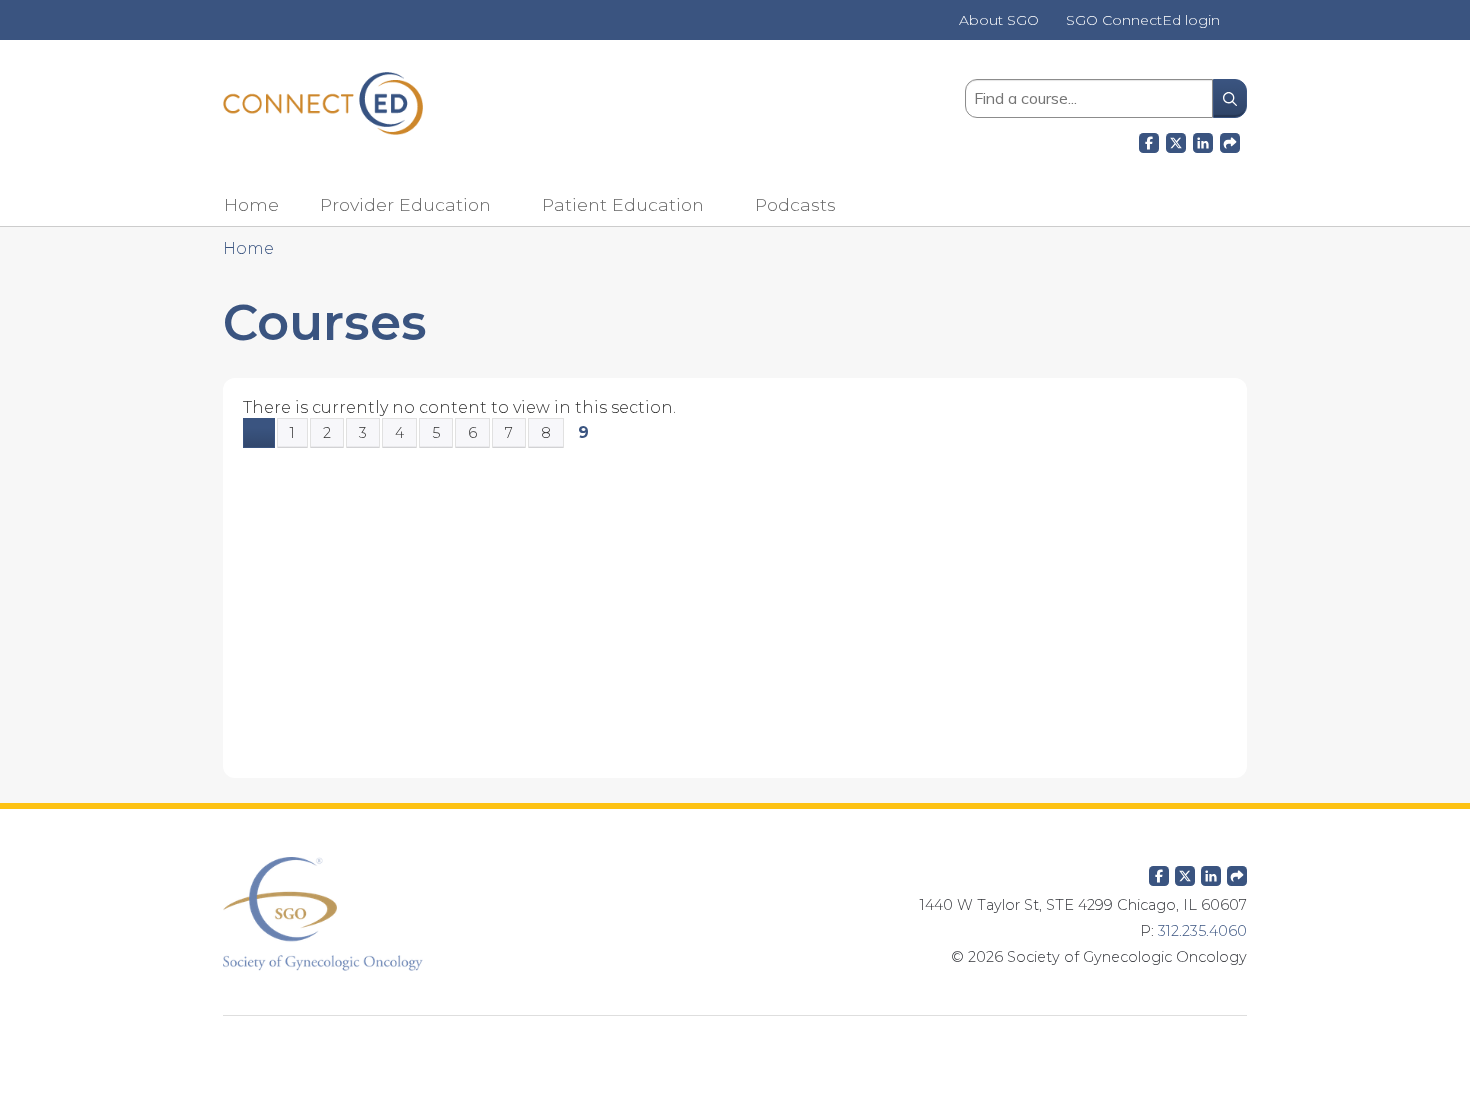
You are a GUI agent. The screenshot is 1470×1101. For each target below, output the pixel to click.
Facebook (1149, 140)
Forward (1230, 140)
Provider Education (405, 204)
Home (251, 204)
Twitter (1185, 872)
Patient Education (623, 204)
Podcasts (795, 204)
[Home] (323, 103)
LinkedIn (1203, 140)
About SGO (999, 20)
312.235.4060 (1202, 931)
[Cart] (1241, 27)
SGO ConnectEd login (1143, 20)
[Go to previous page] (259, 433)
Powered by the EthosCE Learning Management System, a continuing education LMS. (735, 1046)
